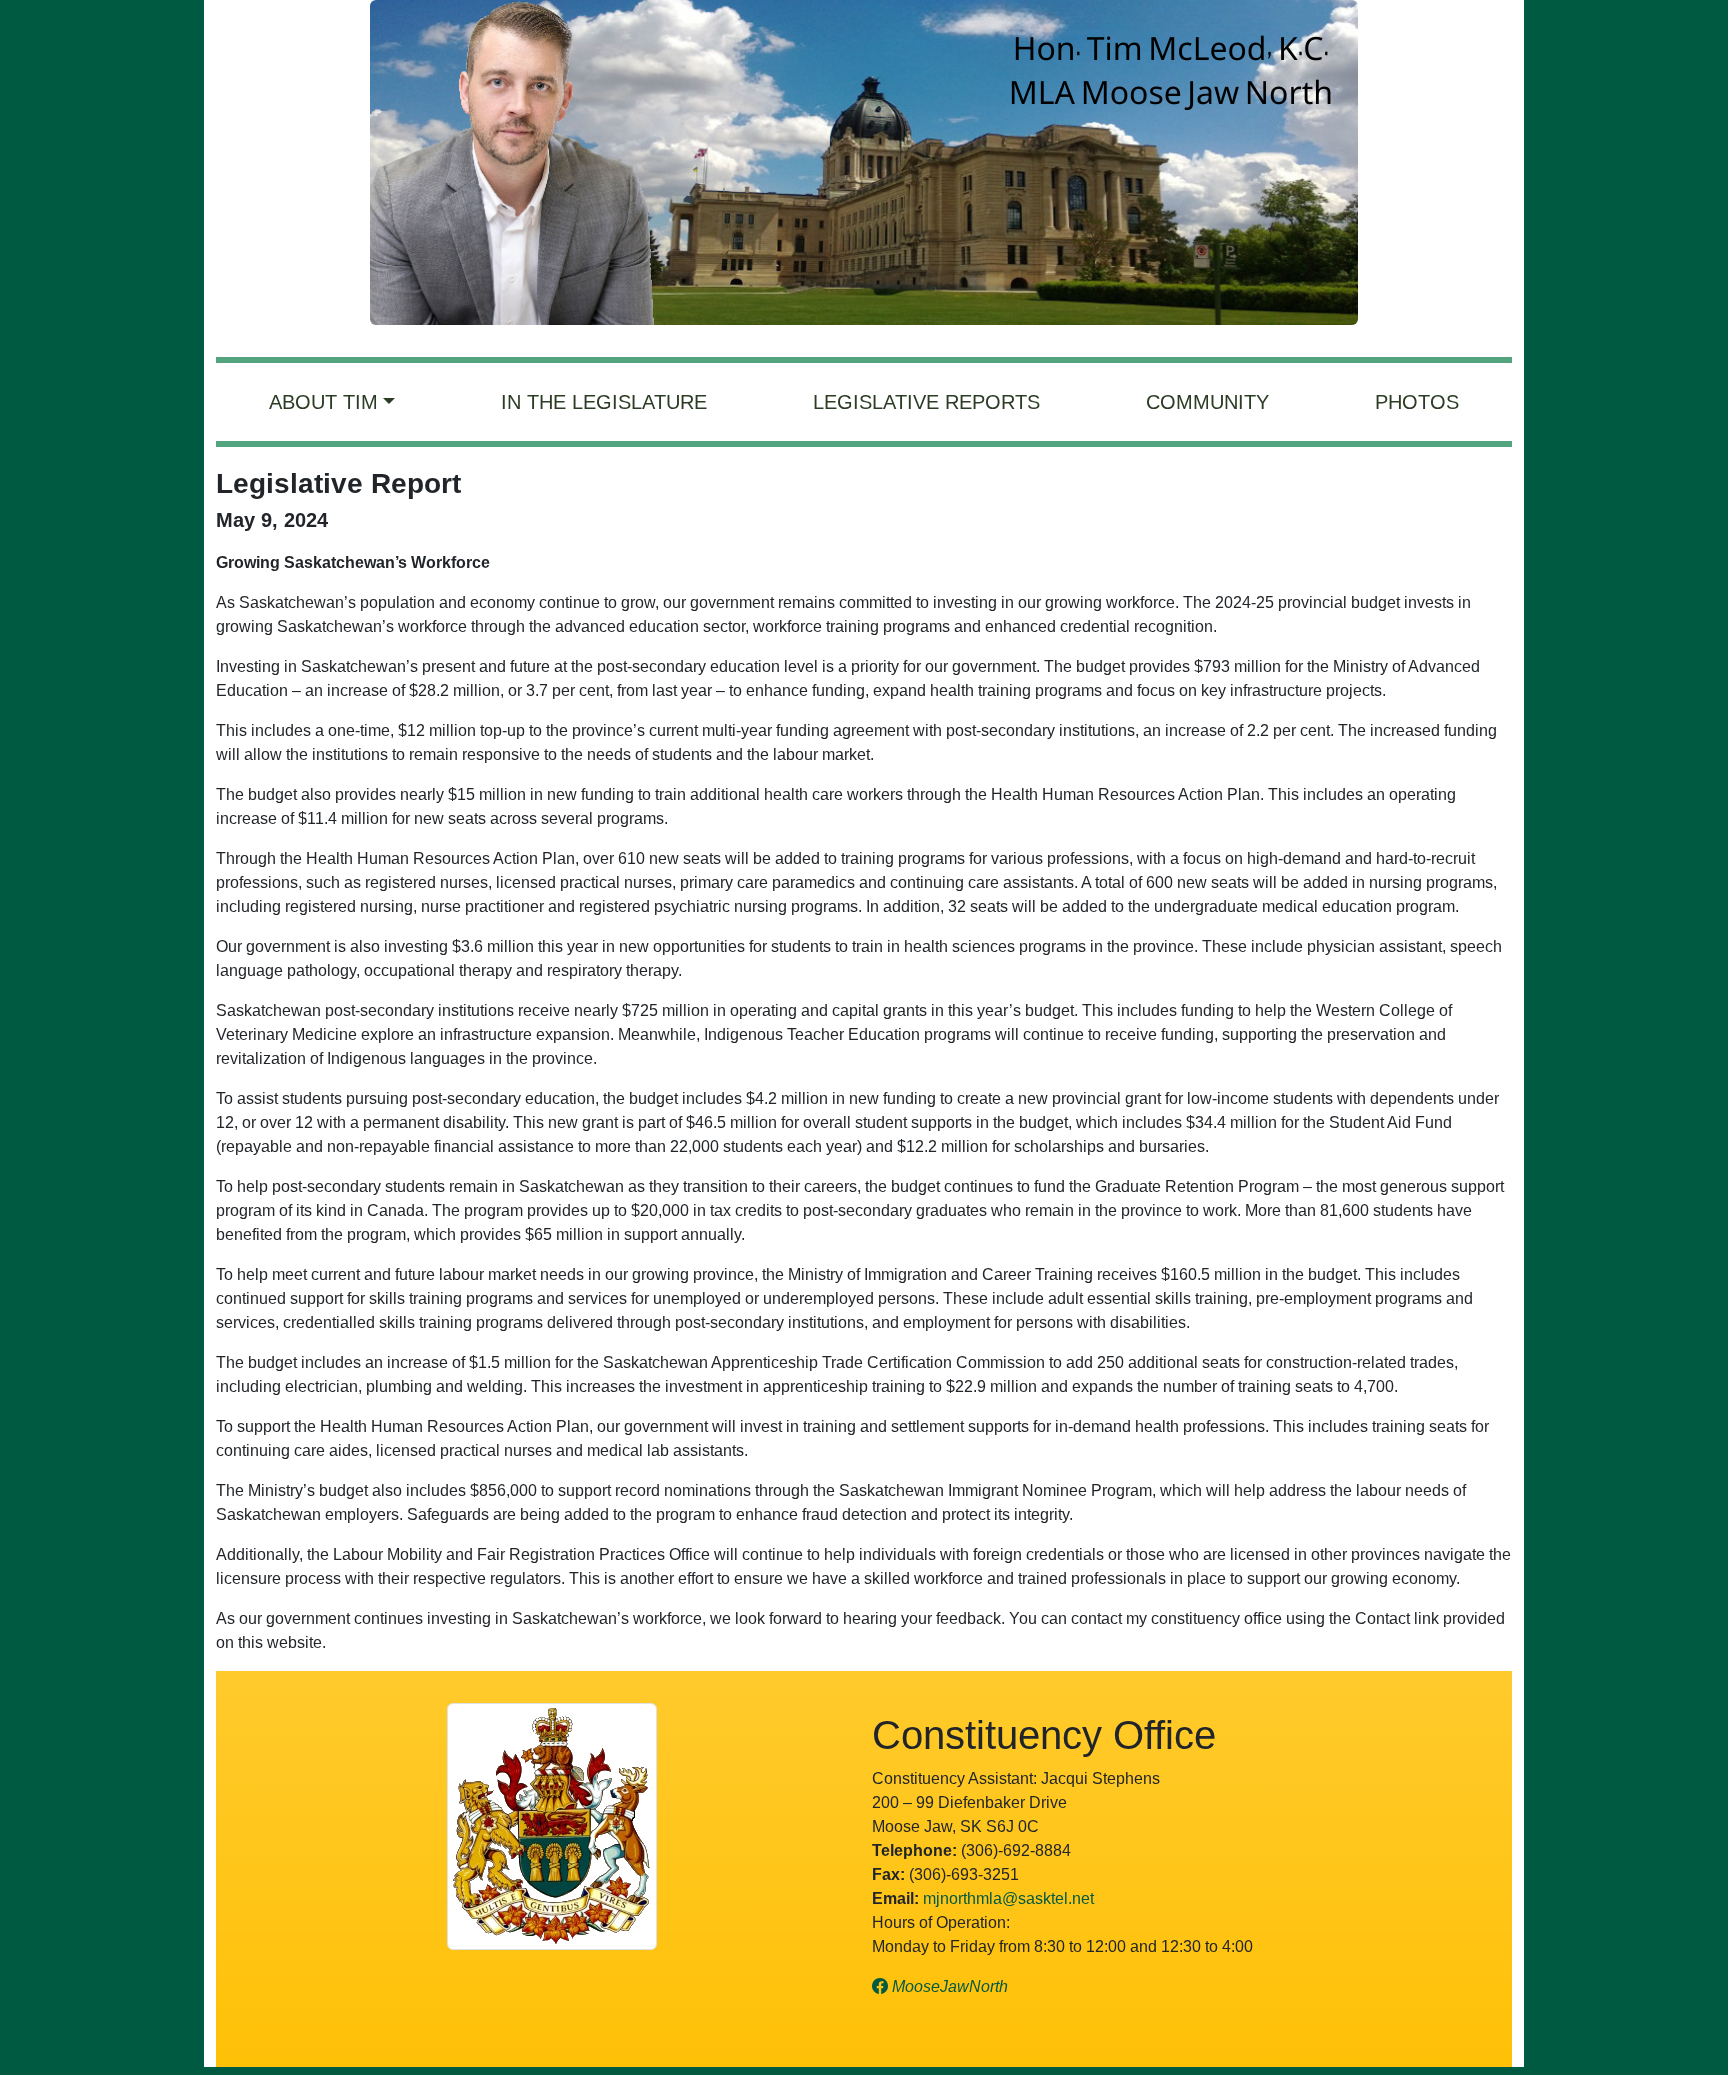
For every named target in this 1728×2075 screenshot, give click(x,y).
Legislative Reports (926, 402)
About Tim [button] (323, 402)
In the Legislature (604, 402)
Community (1207, 402)
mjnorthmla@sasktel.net (1008, 1898)
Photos (1417, 402)
